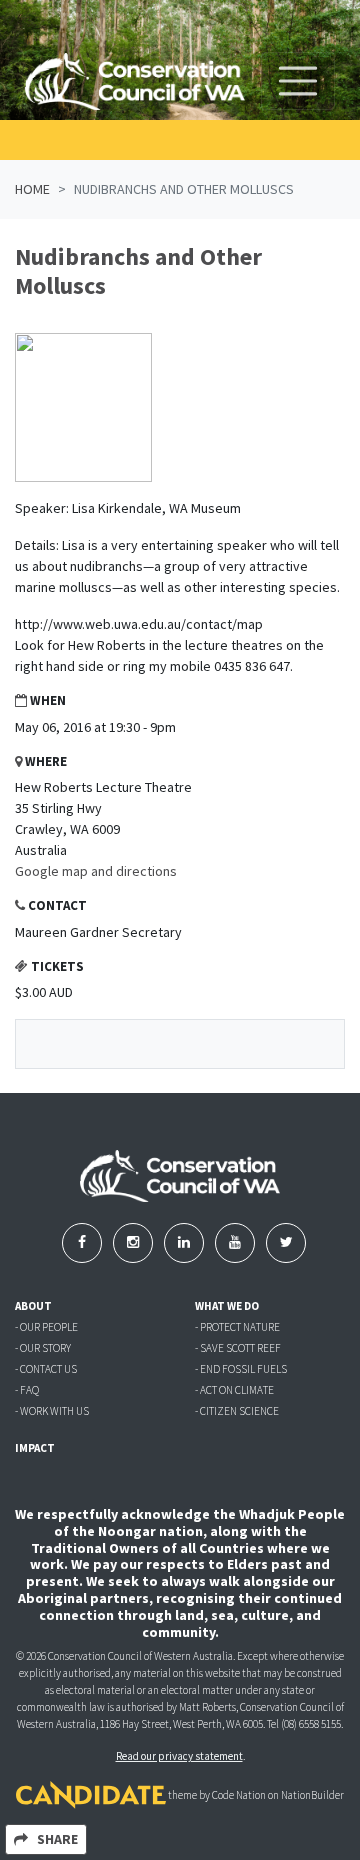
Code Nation (239, 1795)
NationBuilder (312, 1795)
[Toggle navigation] (298, 81)
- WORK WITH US (52, 1411)
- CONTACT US (46, 1369)
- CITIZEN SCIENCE (237, 1411)
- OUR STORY (43, 1348)
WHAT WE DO (227, 1306)
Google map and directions (96, 871)
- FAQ (27, 1390)
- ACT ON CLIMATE (234, 1390)
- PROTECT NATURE (237, 1327)
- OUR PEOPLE (46, 1327)
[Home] (135, 81)
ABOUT (33, 1306)
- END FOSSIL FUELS (241, 1369)
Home (32, 189)
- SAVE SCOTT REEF (238, 1348)
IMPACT (35, 1448)
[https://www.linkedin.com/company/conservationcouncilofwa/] (185, 1242)
